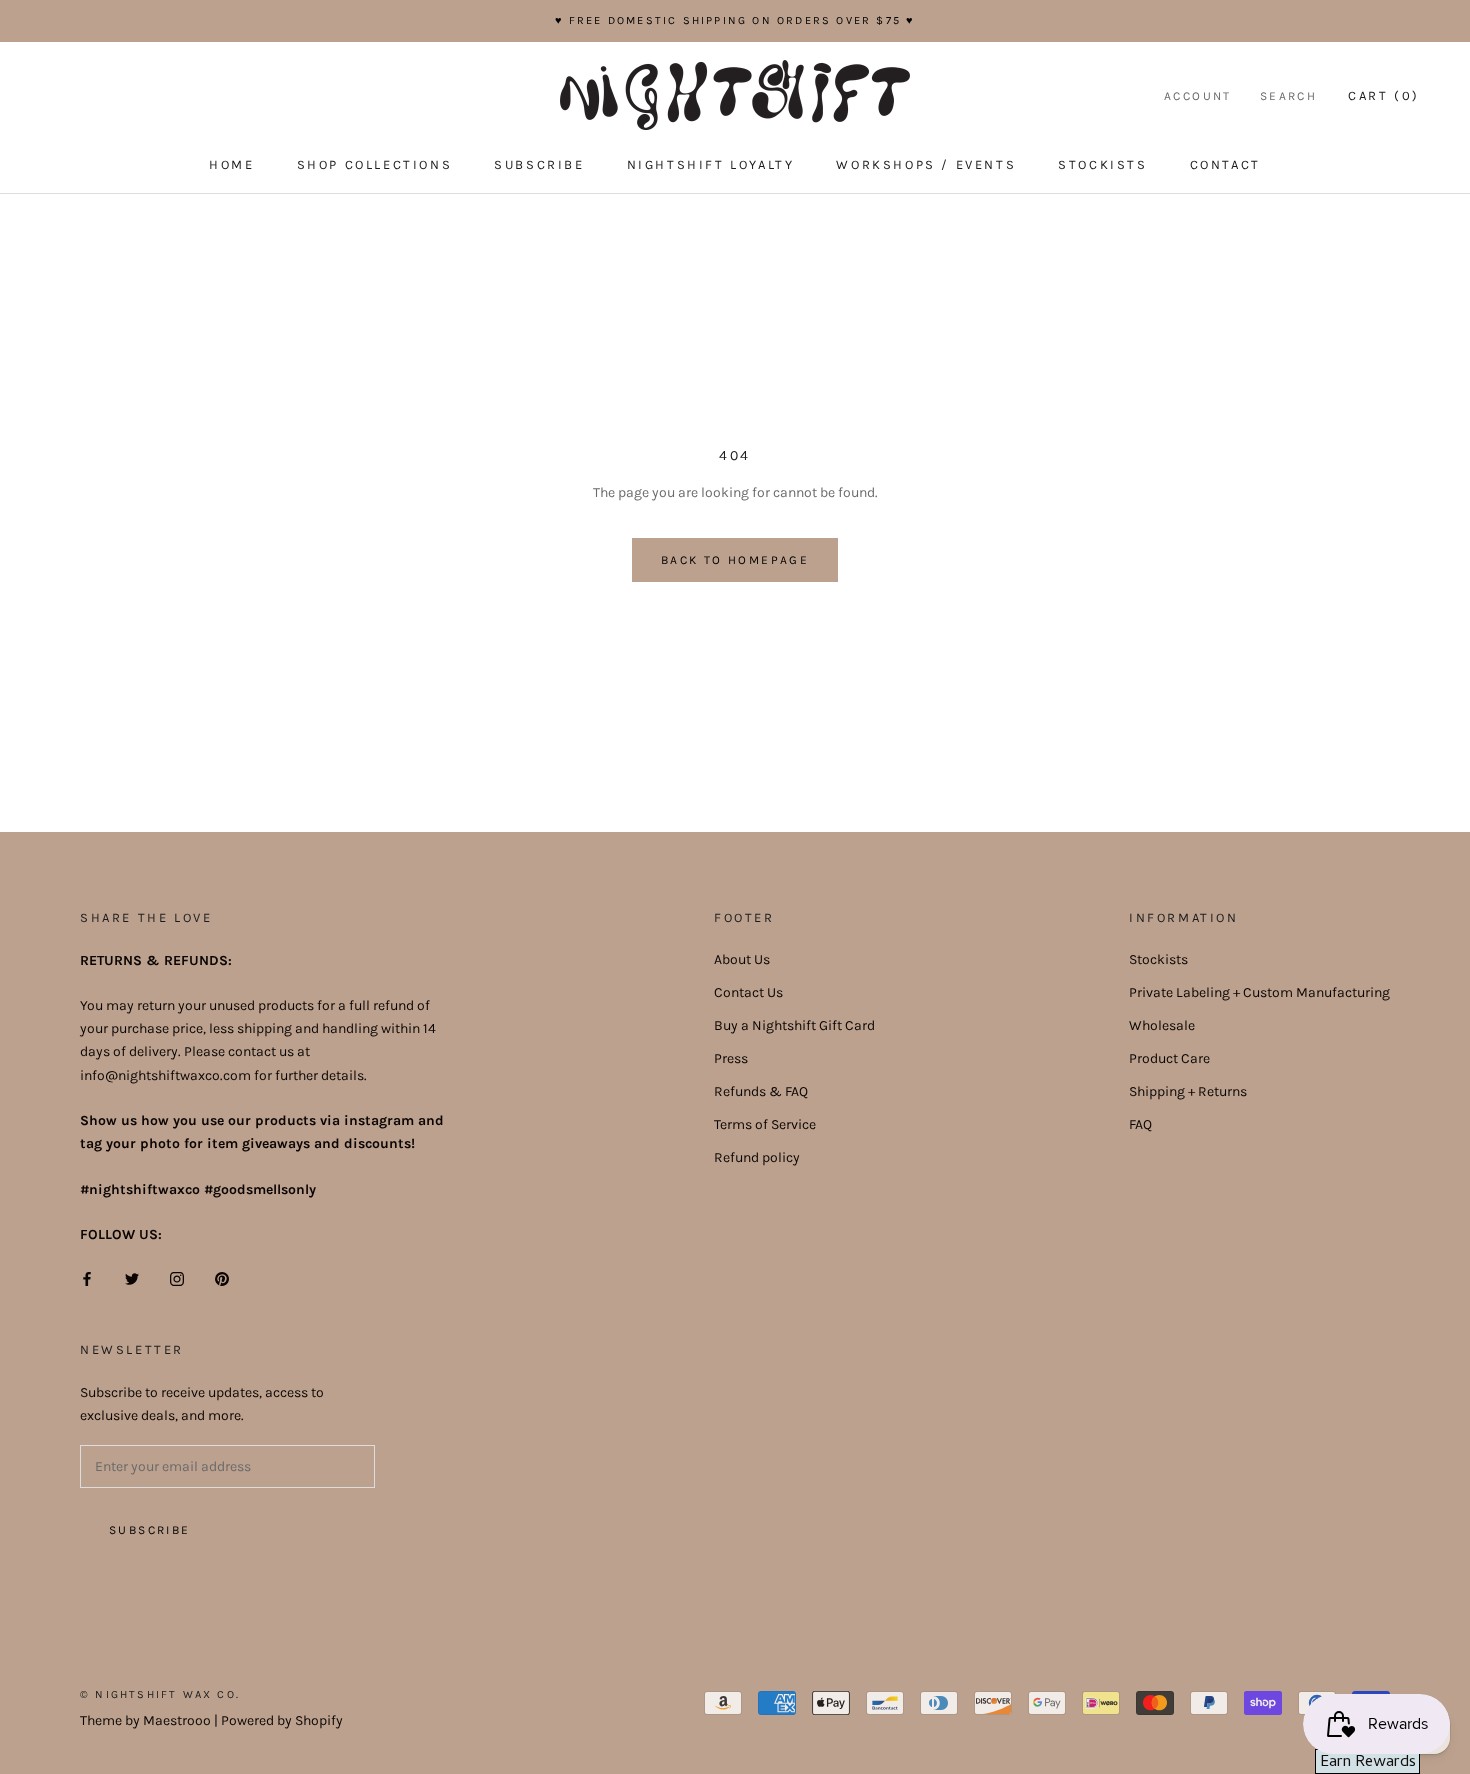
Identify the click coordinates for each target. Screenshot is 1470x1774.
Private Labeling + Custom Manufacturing (1259, 992)
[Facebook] (87, 1277)
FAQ (1140, 1124)
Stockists (1102, 164)
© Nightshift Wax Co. (160, 1694)
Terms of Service (765, 1124)
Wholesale (1162, 1025)
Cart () (1384, 95)
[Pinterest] (222, 1277)
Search (1288, 96)
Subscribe (539, 164)
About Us (742, 959)
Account (1198, 96)
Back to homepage (735, 560)
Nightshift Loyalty (711, 164)
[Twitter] (132, 1277)
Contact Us (748, 992)
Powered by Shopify (282, 1720)
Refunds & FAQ (761, 1091)
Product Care (1169, 1058)
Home (231, 164)
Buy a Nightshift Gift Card (794, 1025)
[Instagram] (177, 1277)
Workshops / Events (926, 164)
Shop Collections (375, 164)
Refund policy (757, 1157)
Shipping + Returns (1188, 1091)
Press (731, 1058)
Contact (1225, 164)
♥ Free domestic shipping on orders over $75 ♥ (735, 20)
